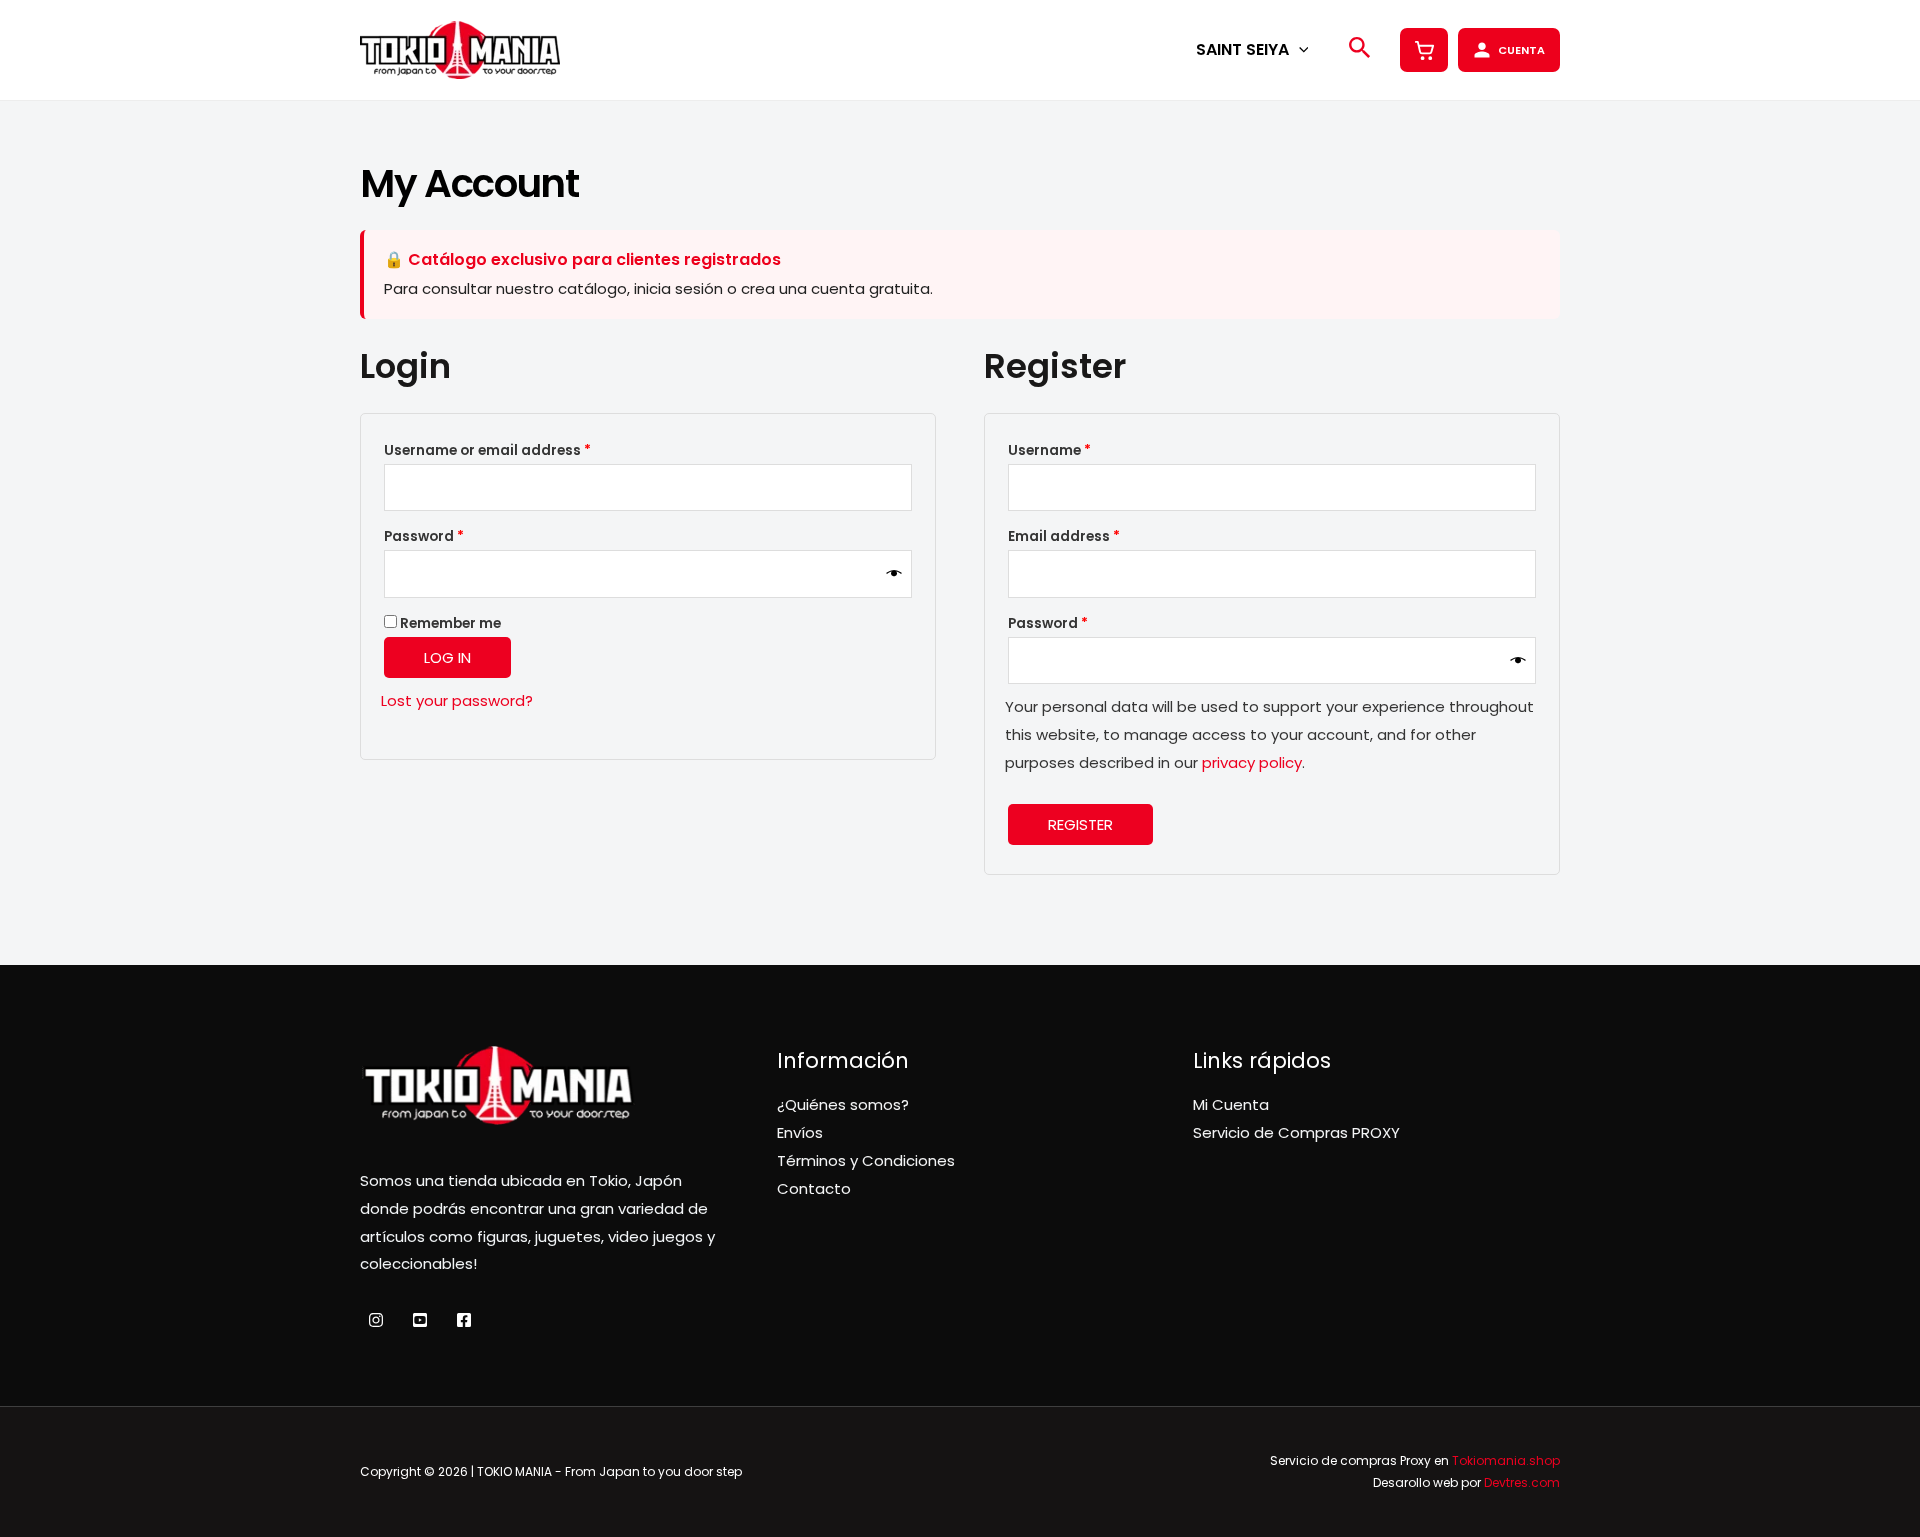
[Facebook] (464, 1320)
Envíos (800, 1132)
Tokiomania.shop (1506, 1460)
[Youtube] (420, 1320)
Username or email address (519, 450)
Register (1080, 824)
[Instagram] (376, 1320)
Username (1081, 450)
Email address (1095, 536)
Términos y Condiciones (866, 1160)
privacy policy (1252, 762)
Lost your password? (457, 700)
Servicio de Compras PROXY (1296, 1132)
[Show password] (894, 574)
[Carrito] (1424, 50)
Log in (447, 657)
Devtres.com (1522, 1482)
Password (455, 536)
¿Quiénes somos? (843, 1104)
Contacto (814, 1188)
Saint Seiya (1242, 49)
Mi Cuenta (1231, 1104)
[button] (1299, 49)
